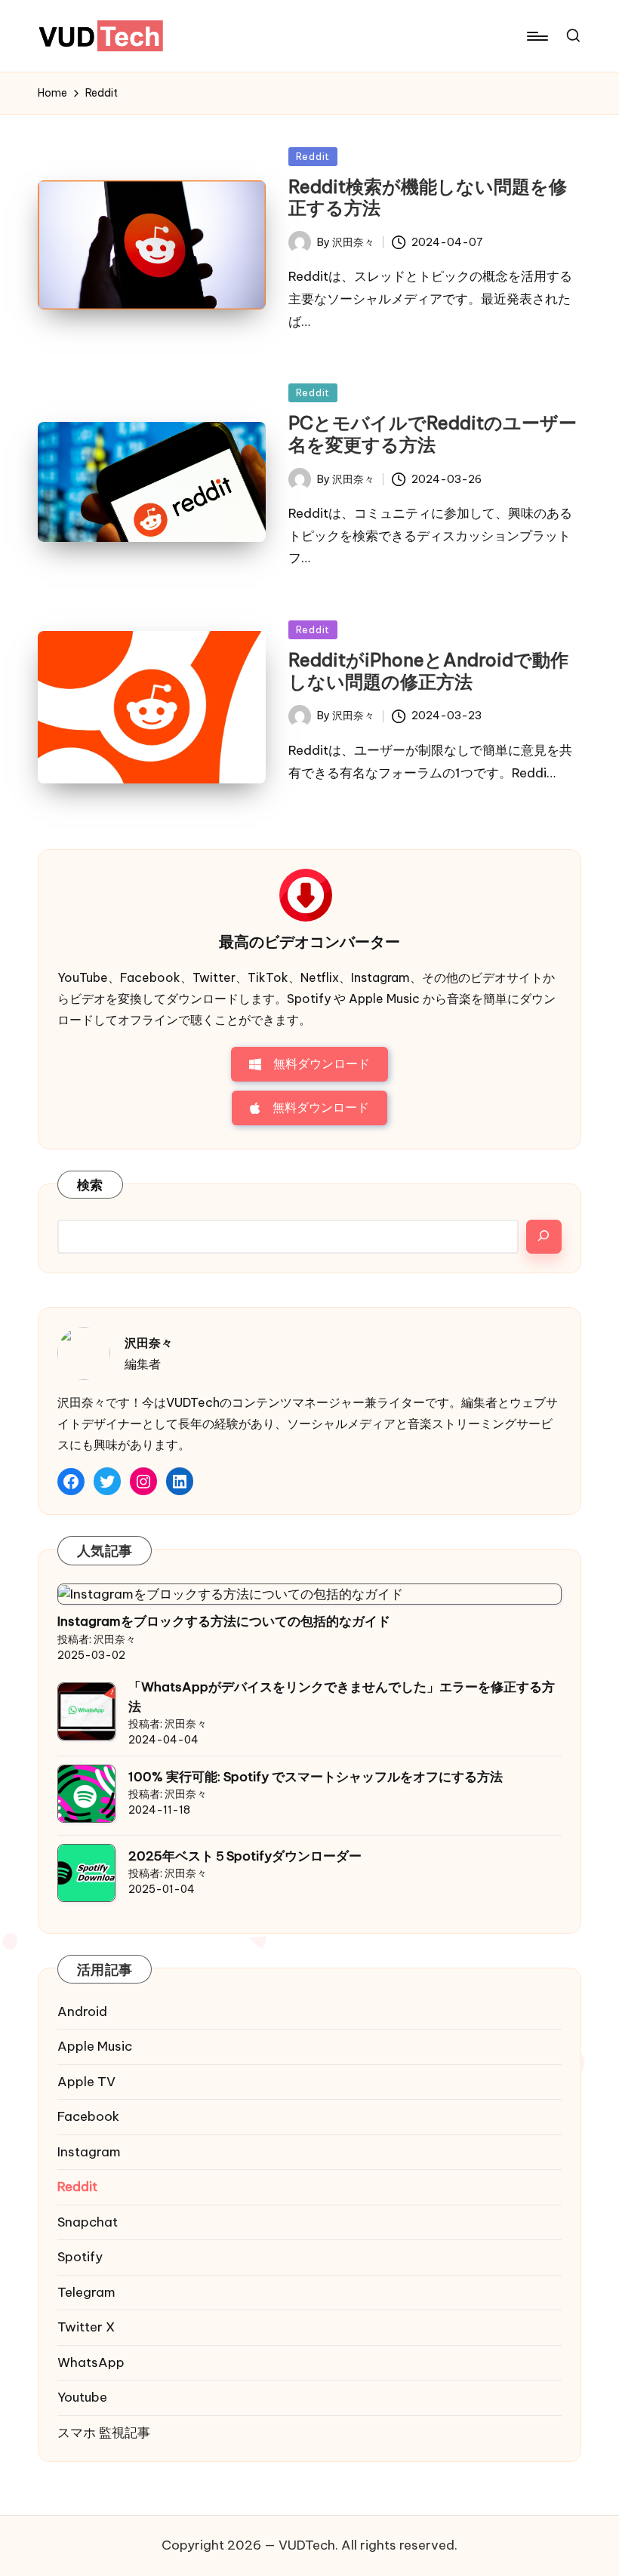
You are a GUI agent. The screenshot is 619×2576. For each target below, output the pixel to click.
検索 (90, 1185)
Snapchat (88, 2222)
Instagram (89, 2152)
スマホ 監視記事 (104, 2433)
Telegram (86, 2292)
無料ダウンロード (322, 1063)
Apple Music (95, 2046)
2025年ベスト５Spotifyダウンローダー (245, 1856)
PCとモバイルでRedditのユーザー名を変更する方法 (433, 434)
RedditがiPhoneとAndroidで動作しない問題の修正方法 (428, 671)
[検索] (544, 1237)
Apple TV (86, 2082)
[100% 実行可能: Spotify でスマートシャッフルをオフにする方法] (86, 1794)
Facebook (88, 2116)
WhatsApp (91, 2362)
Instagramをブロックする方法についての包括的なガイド (224, 1621)
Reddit (313, 156)
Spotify (80, 2257)
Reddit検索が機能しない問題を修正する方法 (428, 197)
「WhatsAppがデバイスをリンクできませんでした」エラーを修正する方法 (342, 1697)
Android (82, 2011)
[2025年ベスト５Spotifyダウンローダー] (86, 1873)
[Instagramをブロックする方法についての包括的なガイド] (231, 1594)
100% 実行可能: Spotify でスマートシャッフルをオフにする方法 (316, 1777)
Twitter (86, 2327)
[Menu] (536, 36)
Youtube (82, 2397)
